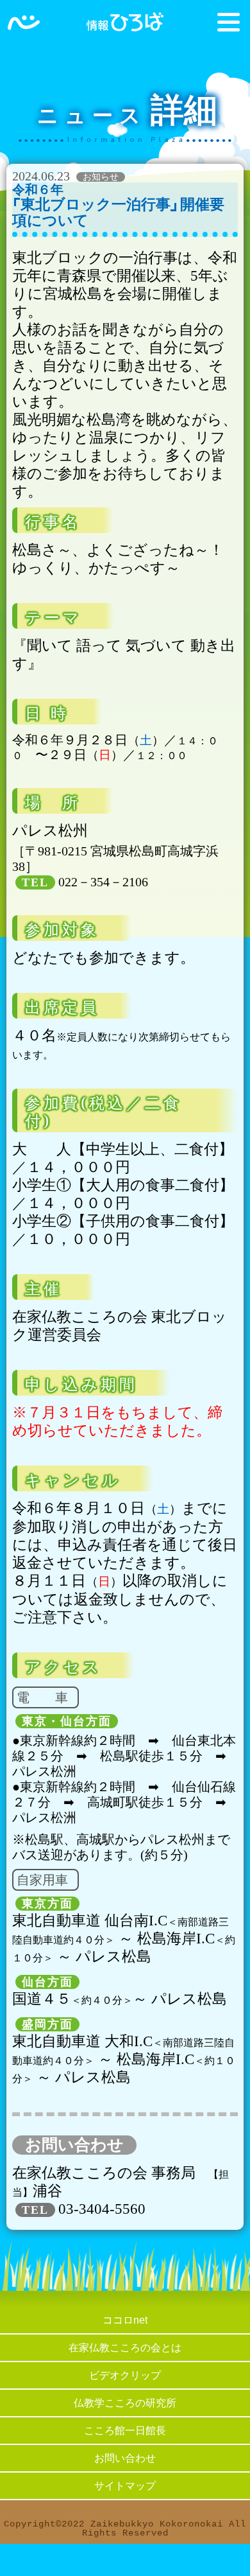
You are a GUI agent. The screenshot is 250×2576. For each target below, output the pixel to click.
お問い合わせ (125, 2458)
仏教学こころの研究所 (125, 2403)
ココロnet (125, 2320)
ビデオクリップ (125, 2375)
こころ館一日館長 (125, 2431)
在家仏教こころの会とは (125, 2348)
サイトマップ (125, 2486)
